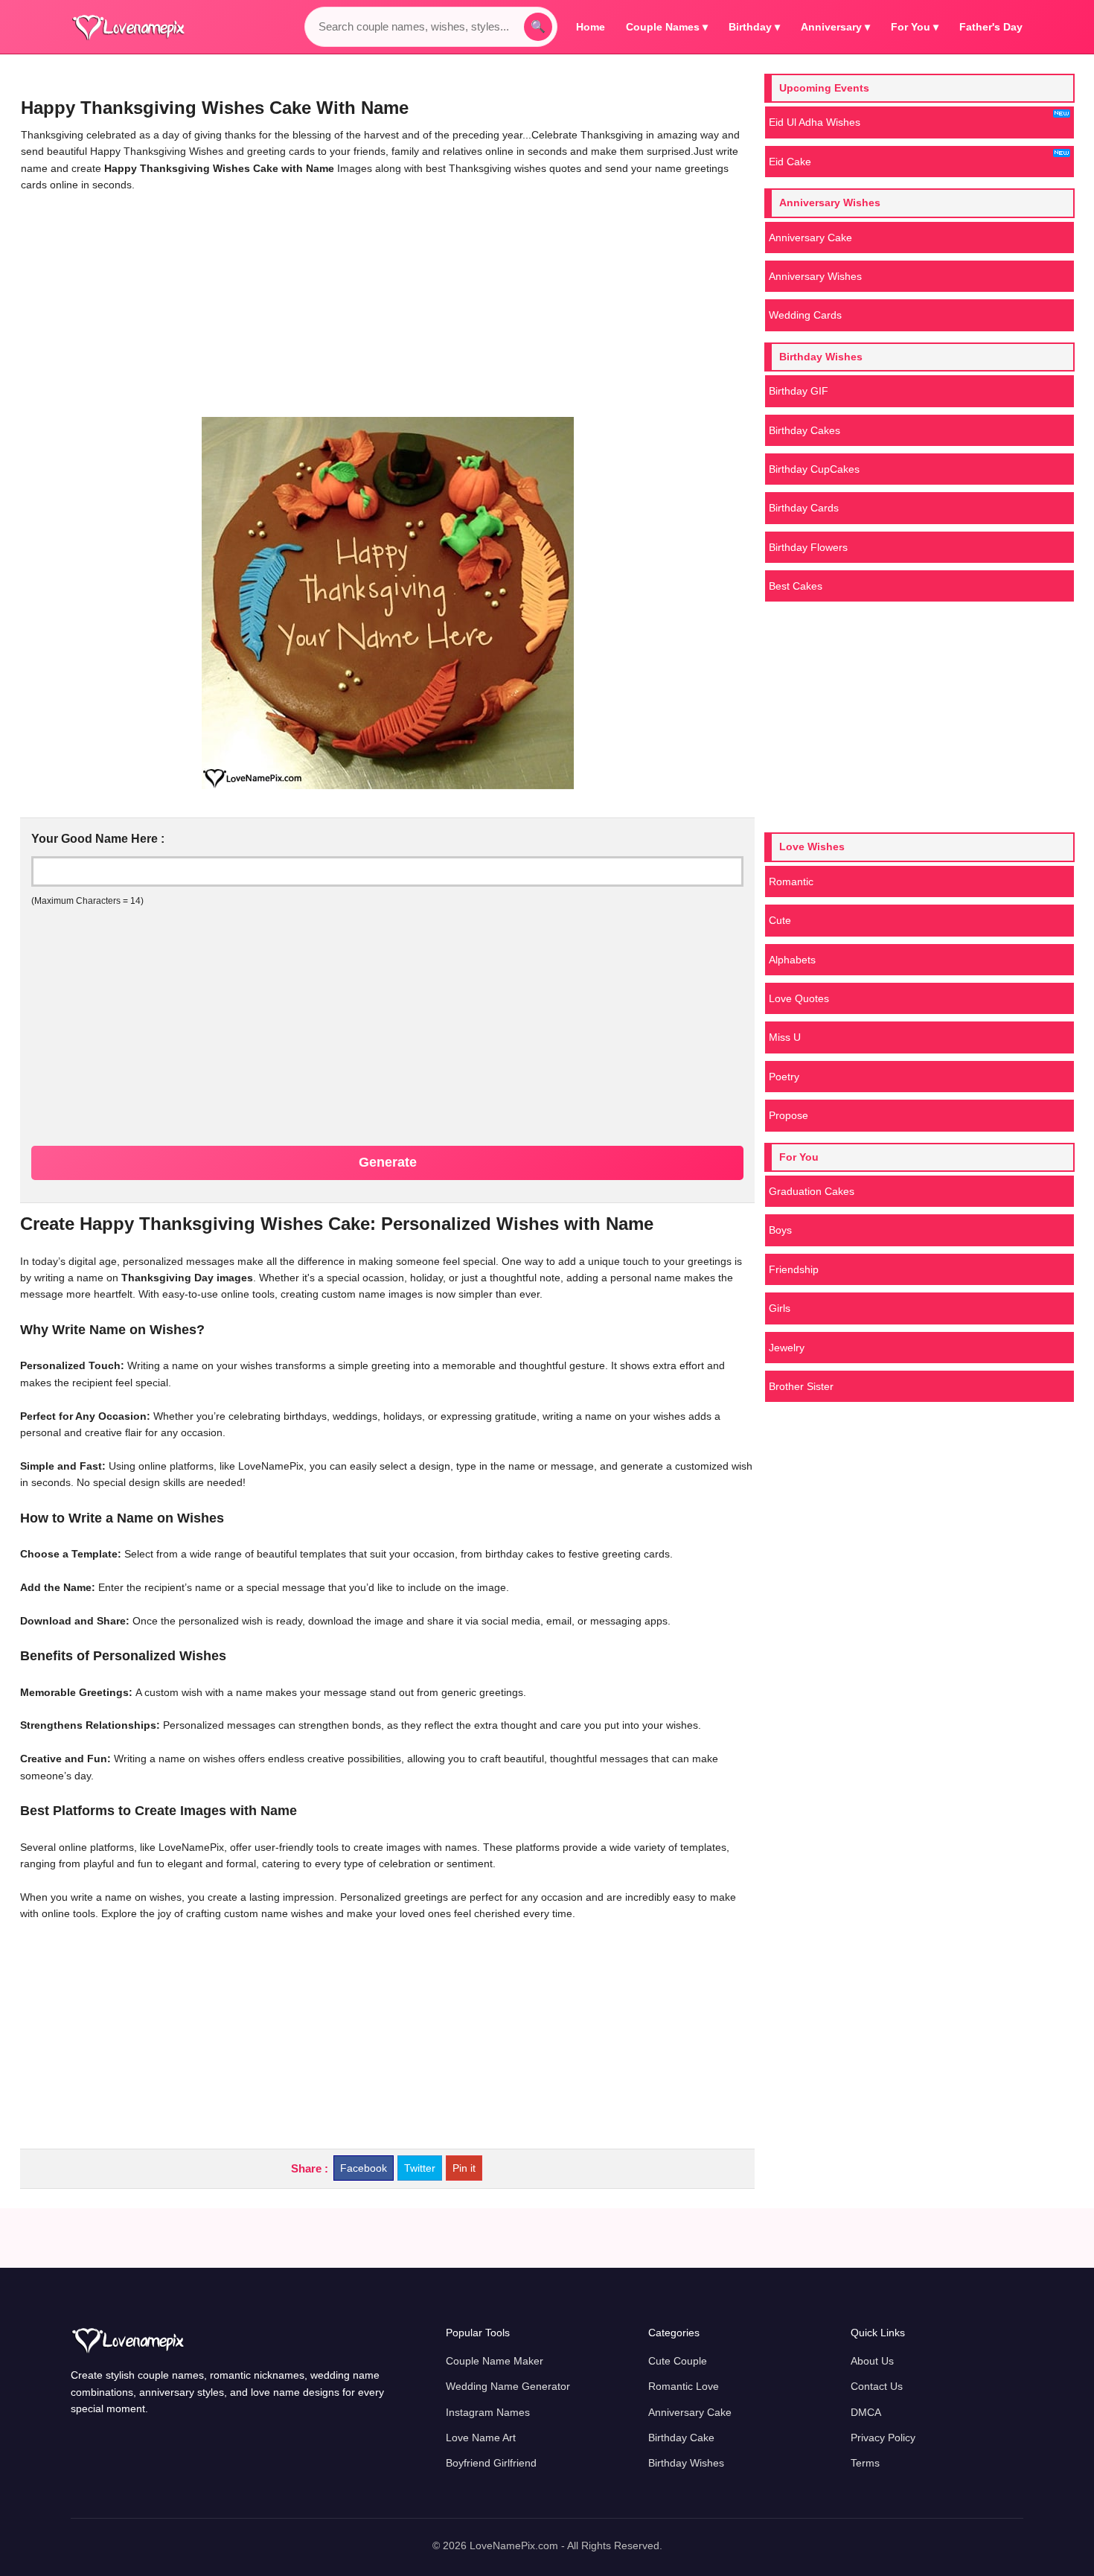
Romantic (791, 881)
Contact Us (877, 2386)
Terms (865, 2463)
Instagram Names (488, 2412)
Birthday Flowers (808, 547)
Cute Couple (678, 2361)
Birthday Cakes (804, 430)
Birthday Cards (804, 508)
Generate (388, 1162)
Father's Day (991, 27)
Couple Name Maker (495, 2361)
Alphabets (792, 960)
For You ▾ (915, 27)
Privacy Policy (883, 2438)
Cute (780, 920)
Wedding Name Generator (508, 2386)
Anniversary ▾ (835, 27)
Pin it (464, 2168)
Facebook (364, 2168)
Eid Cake (790, 162)
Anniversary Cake (810, 237)
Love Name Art (481, 2438)
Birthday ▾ (754, 27)
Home (591, 27)
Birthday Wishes (686, 2463)
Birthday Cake (681, 2438)
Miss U (785, 1037)
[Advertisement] (388, 305)
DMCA (866, 2412)
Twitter (420, 2168)
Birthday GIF (799, 391)
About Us (872, 2361)
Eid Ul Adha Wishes (815, 122)
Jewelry (787, 1348)
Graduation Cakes (812, 1191)
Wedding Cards (805, 315)
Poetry (784, 1077)
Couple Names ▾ (667, 27)
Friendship (794, 1269)
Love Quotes (799, 998)
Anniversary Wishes (815, 276)
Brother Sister (801, 1386)
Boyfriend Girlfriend (491, 2463)
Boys (780, 1230)
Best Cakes (796, 586)
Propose (788, 1115)
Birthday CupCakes (814, 469)
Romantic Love (684, 2386)
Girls (780, 1308)
